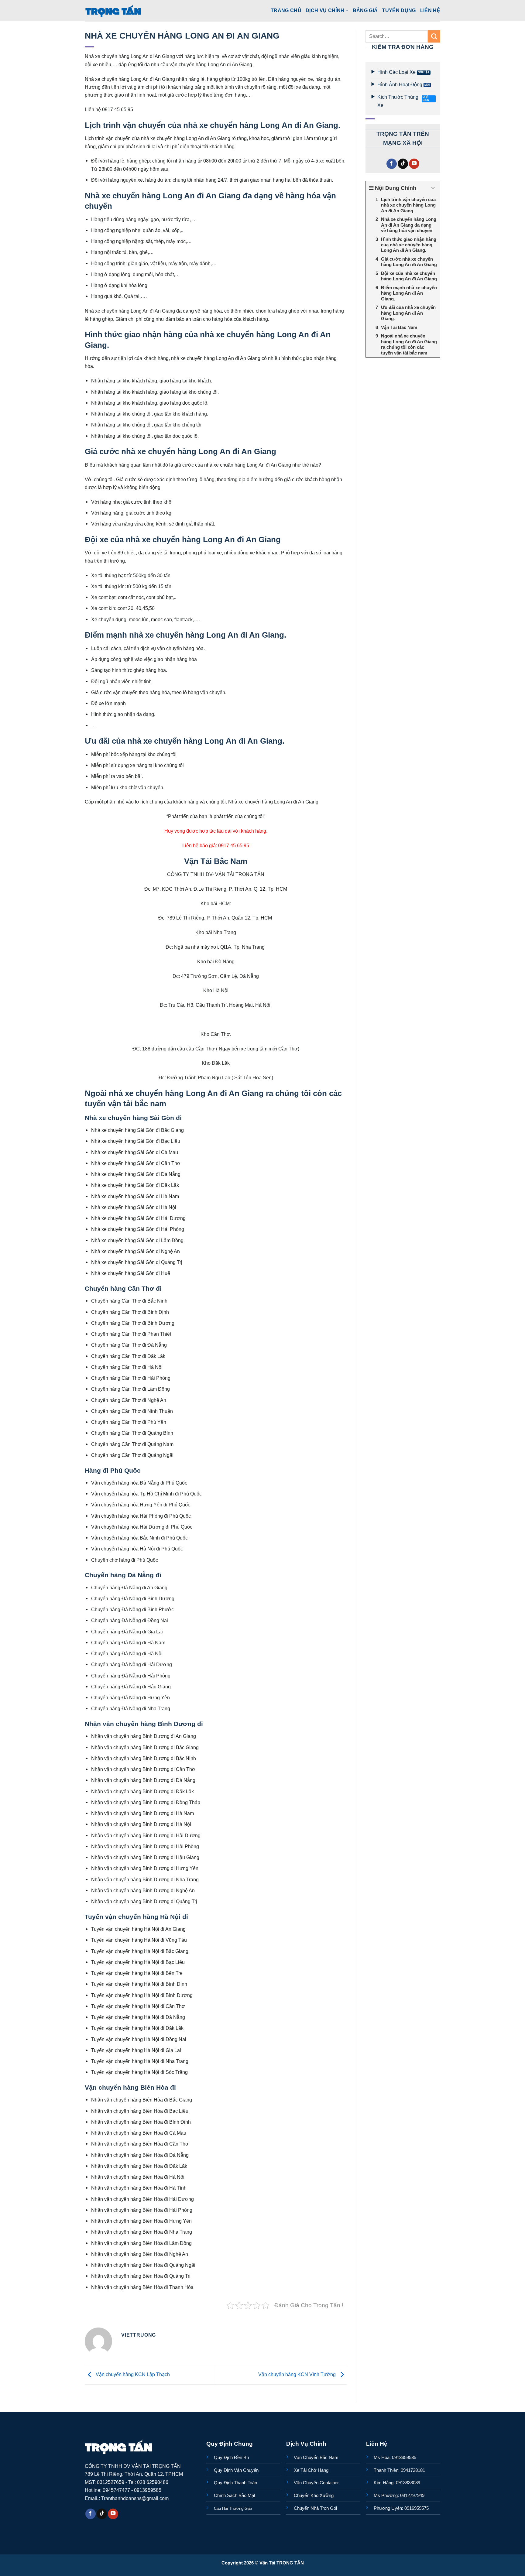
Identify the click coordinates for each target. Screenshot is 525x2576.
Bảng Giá (365, 10)
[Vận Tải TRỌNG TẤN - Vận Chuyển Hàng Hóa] (113, 11)
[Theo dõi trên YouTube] (414, 164)
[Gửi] (434, 36)
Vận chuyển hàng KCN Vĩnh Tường (298, 2374)
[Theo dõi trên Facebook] (392, 164)
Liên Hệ (430, 10)
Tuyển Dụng (399, 10)
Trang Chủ (286, 10)
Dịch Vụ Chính (325, 10)
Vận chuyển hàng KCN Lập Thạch (132, 2374)
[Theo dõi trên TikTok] (403, 164)
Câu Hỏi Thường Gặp (233, 2508)
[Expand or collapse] (433, 188)
